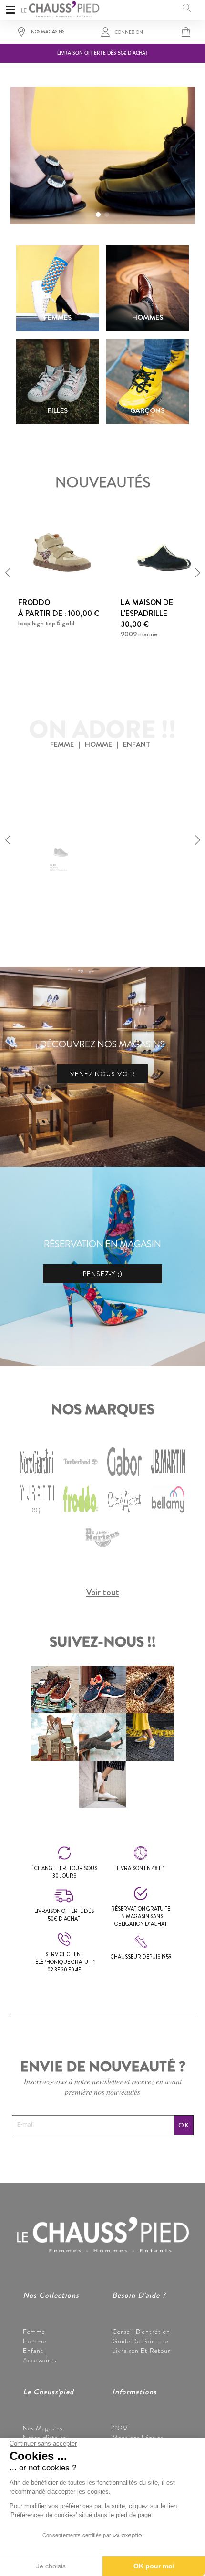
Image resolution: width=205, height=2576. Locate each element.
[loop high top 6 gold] (61, 551)
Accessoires (40, 2360)
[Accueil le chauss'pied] (60, 8)
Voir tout (102, 1592)
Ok (184, 2125)
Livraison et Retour (141, 2351)
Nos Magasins (43, 2428)
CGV (120, 2428)
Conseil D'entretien (141, 2332)
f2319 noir (135, 890)
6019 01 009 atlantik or (52, 890)
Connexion (129, 32)
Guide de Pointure (140, 2341)
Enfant (33, 2351)
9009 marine (139, 634)
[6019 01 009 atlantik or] (61, 818)
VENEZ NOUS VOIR (102, 1074)
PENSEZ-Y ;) (103, 1274)
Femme (34, 2332)
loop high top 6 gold (46, 623)
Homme (35, 2341)
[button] (98, 215)
